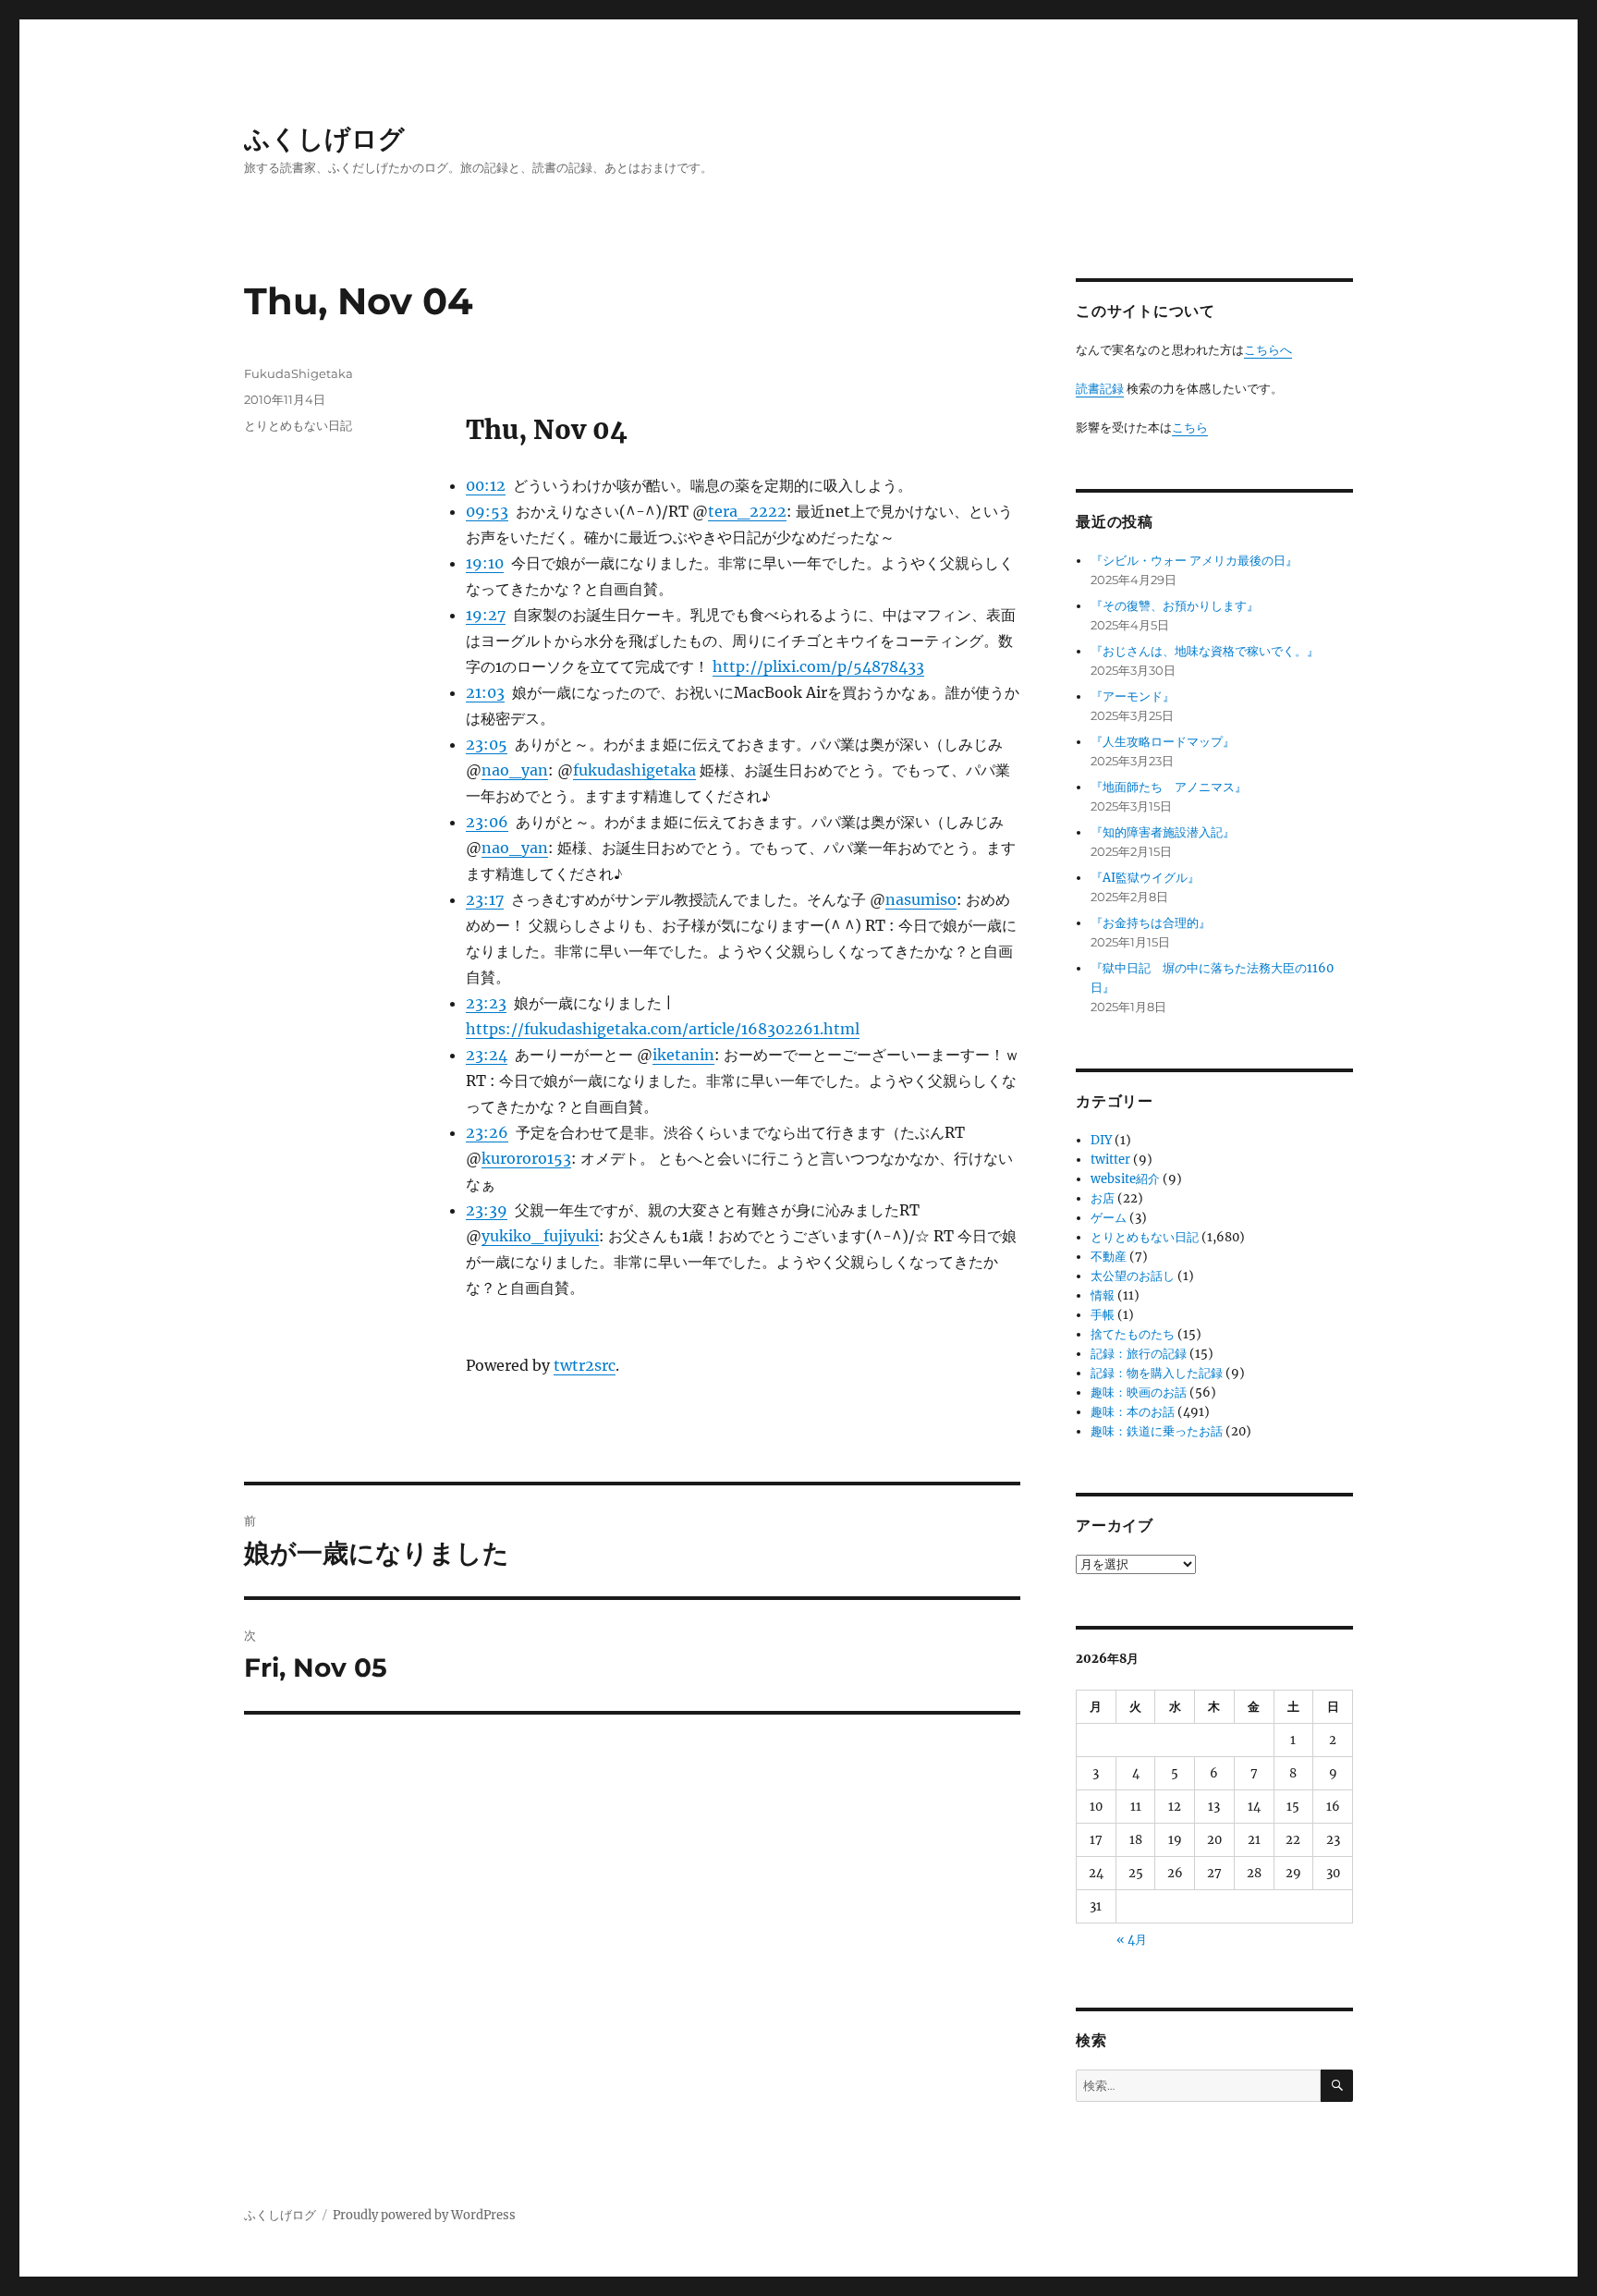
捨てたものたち (1133, 1334)
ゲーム (1109, 1218)
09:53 (487, 511)
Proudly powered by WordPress (424, 2215)
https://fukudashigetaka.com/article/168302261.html (663, 1029)
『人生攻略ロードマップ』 (1163, 742)
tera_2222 (747, 511)
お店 (1103, 1198)
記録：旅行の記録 (1139, 1354)
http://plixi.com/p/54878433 (818, 666)
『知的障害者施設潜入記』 (1163, 832)
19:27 (486, 615)
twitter (1110, 1160)
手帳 (1103, 1315)
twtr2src (585, 1365)
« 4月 (1132, 1940)
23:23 (486, 1003)
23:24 (487, 1055)
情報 (1103, 1295)
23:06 (487, 822)
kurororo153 (526, 1158)
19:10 (485, 563)
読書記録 (1100, 389)
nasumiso (921, 899)
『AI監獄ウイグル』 (1145, 878)
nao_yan (515, 770)
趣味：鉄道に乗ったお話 (1157, 1431)
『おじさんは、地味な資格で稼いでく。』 (1205, 651)
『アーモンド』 (1133, 696)
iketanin (683, 1055)
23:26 (487, 1132)
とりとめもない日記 (298, 425)
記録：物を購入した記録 (1157, 1373)
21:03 (485, 692)
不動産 (1109, 1257)
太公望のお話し (1133, 1276)
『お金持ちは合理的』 (1151, 923)
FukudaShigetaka (299, 373)
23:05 (487, 744)
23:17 (485, 899)
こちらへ (1268, 350)
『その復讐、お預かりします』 (1175, 606)
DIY (1101, 1140)
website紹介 (1125, 1179)
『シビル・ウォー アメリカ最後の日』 (1194, 561)
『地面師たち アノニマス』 (1169, 787)
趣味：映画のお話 (1139, 1392)
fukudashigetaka (634, 770)
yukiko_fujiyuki (540, 1236)
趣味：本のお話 (1133, 1412)
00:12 (486, 485)
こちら (1190, 427)
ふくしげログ (324, 139)
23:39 (487, 1210)
